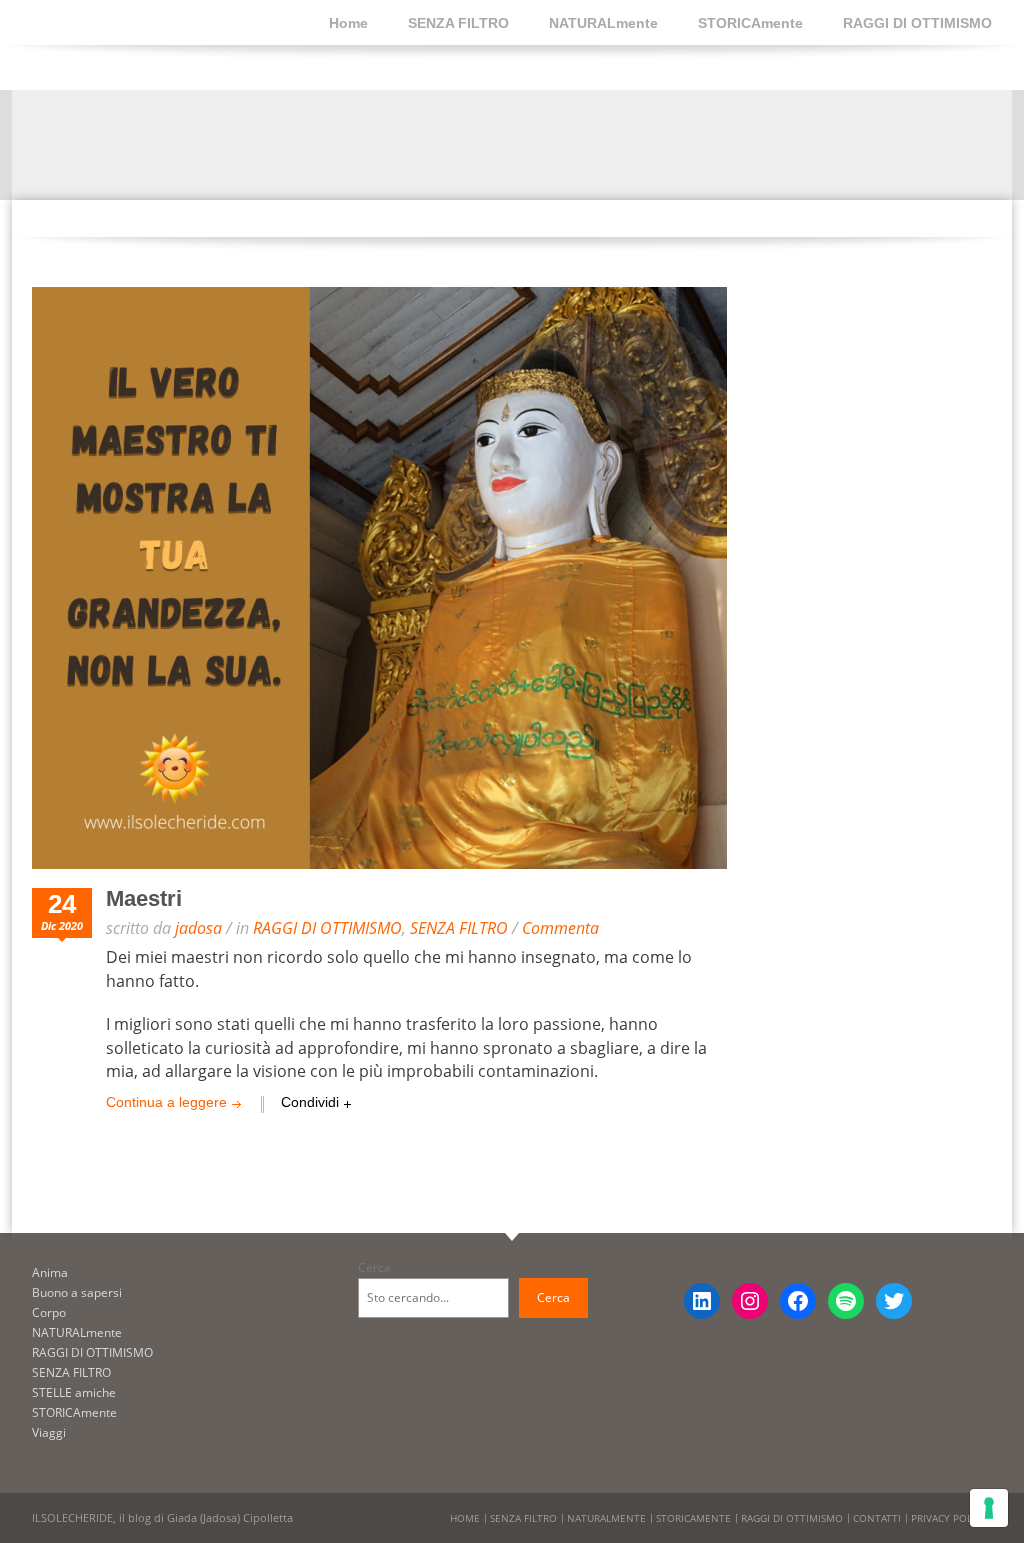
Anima (50, 1272)
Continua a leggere (166, 1102)
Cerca (374, 1267)
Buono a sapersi (77, 1292)
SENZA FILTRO (458, 23)
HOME (465, 1518)
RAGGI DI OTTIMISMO (917, 23)
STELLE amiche (74, 1392)
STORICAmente (750, 23)
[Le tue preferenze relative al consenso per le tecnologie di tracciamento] (989, 1508)
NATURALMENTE (606, 1518)
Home (348, 23)
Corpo (49, 1312)
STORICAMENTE (693, 1518)
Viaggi (49, 1432)
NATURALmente (603, 23)
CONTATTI (877, 1518)
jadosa (198, 928)
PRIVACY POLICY (949, 1518)
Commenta (560, 928)
